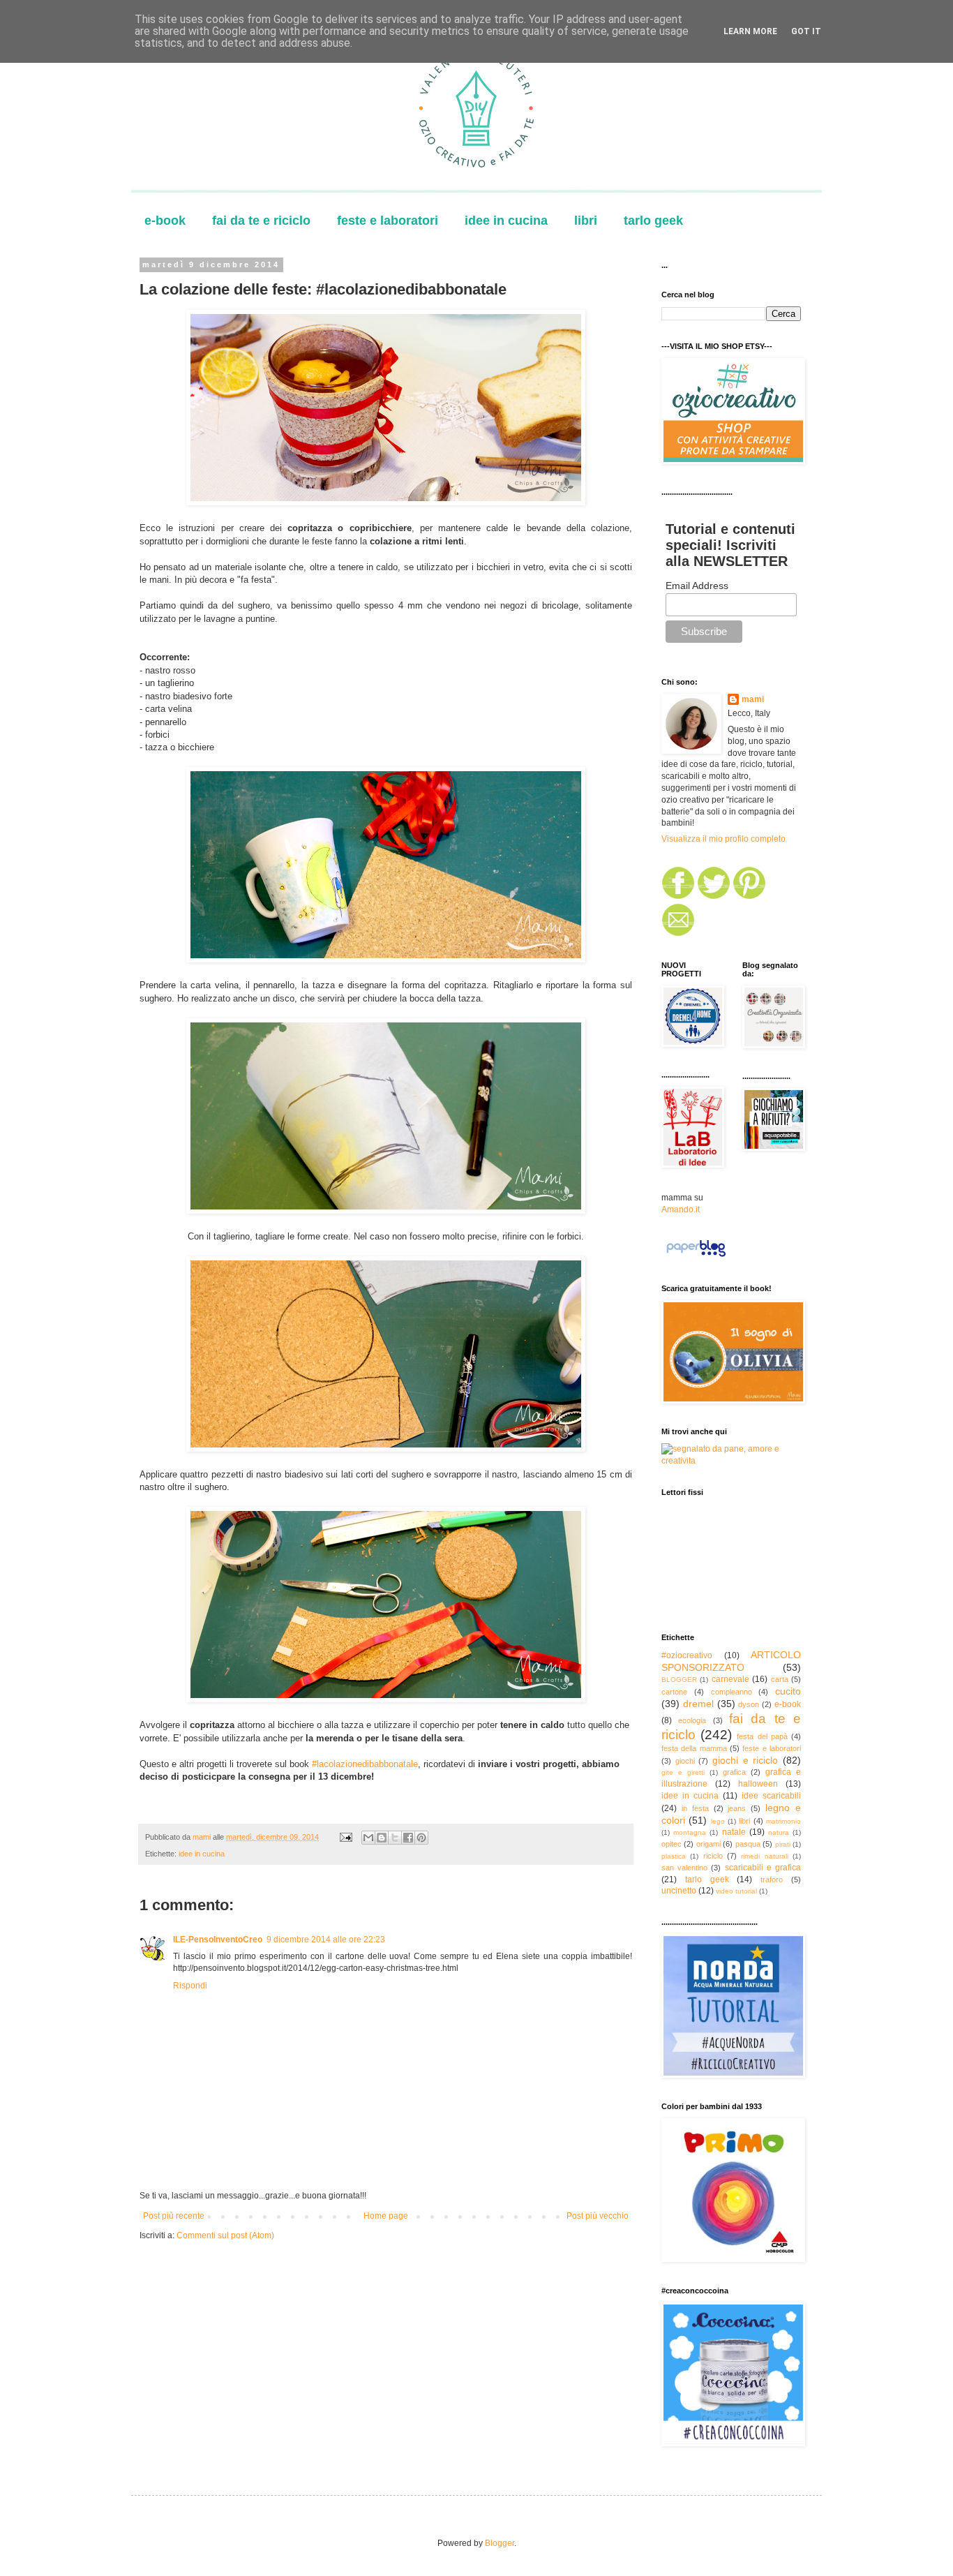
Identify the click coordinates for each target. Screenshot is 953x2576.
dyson (749, 1704)
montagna (690, 1832)
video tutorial (736, 1891)
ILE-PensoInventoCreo (218, 1940)
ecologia (692, 1720)
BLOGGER (679, 1680)
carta (780, 1679)
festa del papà (762, 1736)
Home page (386, 2216)
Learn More (750, 31)
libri (586, 221)
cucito (788, 1691)
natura (779, 1832)
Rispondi (190, 1986)
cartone (674, 1692)
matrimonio (783, 1821)
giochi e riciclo (745, 1760)
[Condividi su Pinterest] (421, 1838)
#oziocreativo (687, 1655)
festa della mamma (694, 1748)
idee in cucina (506, 221)
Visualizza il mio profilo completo (723, 839)
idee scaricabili (771, 1796)
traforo (772, 1879)
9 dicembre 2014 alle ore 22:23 (326, 1940)
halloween (758, 1784)
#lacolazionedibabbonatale (363, 1764)
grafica (734, 1772)
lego (718, 1821)
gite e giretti (683, 1772)
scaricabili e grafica (763, 1868)
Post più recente (174, 2216)
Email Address (697, 586)
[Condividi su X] (395, 1838)
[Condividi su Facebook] (408, 1838)
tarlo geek (653, 221)
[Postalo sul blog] (382, 1838)
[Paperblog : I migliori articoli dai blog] (696, 1257)
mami (753, 699)
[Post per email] (345, 1837)
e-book (165, 221)
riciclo (713, 1856)
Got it (806, 31)
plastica (674, 1856)
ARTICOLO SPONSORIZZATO (731, 1661)
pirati (783, 1844)
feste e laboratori (388, 221)
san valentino (684, 1868)
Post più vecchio (598, 2216)
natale (734, 1832)
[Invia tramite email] (368, 1838)
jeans (737, 1808)
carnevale (730, 1679)
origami (708, 1844)
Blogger (500, 2543)
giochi (685, 1761)
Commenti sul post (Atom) (225, 2235)
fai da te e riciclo (261, 221)
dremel (698, 1704)
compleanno (731, 1692)
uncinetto (679, 1891)
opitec (671, 1844)
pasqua (748, 1844)
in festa (695, 1808)
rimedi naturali (764, 1856)
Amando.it (681, 1209)
